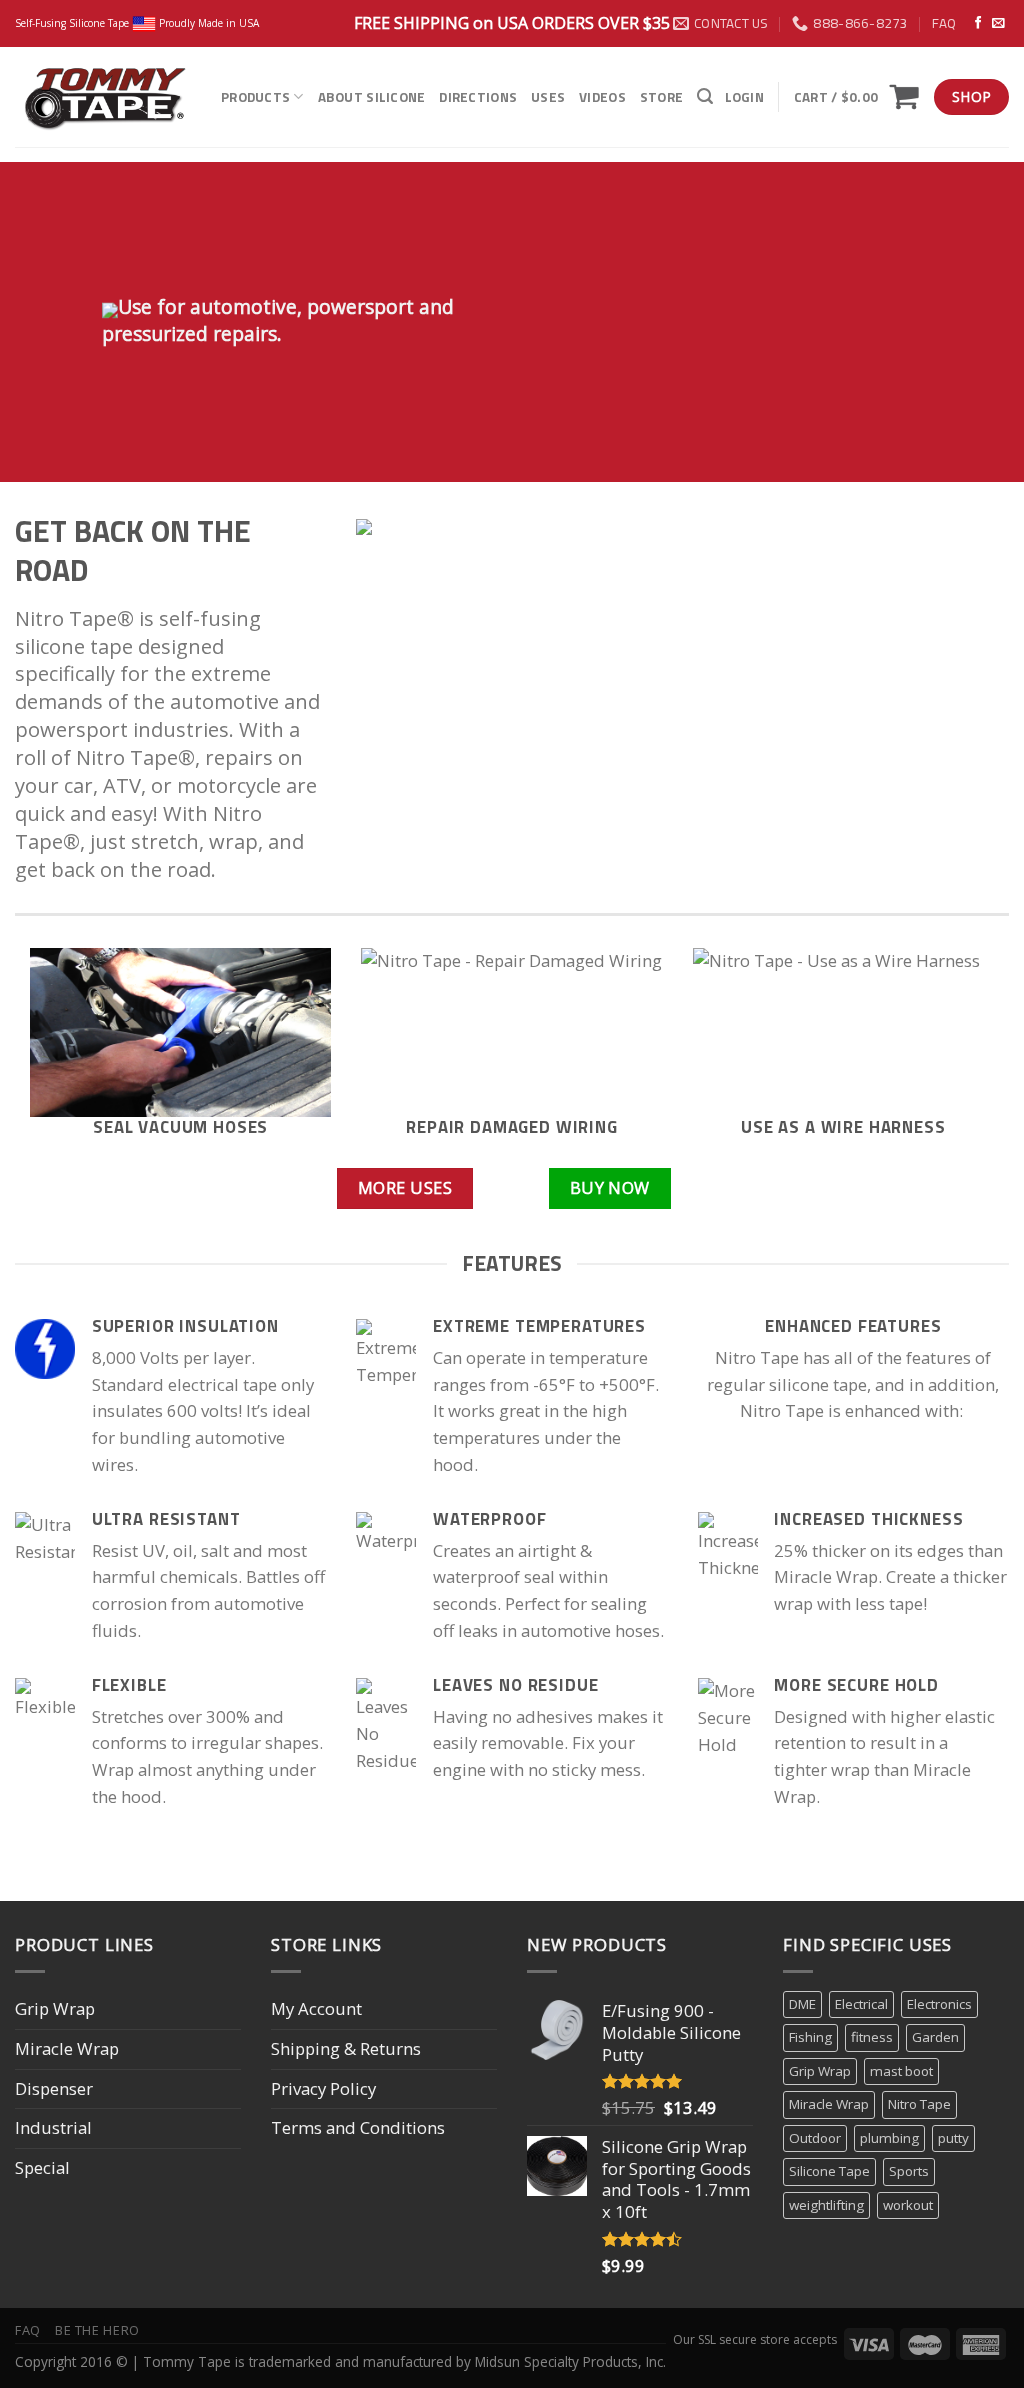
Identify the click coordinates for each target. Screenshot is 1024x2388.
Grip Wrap (55, 2008)
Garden (935, 2037)
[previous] (60, 1058)
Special (42, 2167)
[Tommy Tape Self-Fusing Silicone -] (103, 97)
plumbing (889, 2138)
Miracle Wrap (67, 2048)
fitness (872, 2037)
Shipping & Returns (346, 2048)
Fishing (810, 2037)
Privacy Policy (323, 2088)
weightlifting (826, 2205)
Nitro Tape (919, 2104)
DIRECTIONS (478, 97)
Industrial (53, 2127)
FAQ (944, 23)
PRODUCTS (255, 97)
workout (908, 2205)
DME (802, 2004)
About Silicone (372, 97)
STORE (661, 97)
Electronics (939, 2004)
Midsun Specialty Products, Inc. (570, 2361)
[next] (964, 1058)
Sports (909, 2171)
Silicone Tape (829, 2171)
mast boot (901, 2071)
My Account (316, 2008)
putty (953, 2138)
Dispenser (54, 2088)
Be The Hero (97, 2330)
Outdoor (815, 2138)
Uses (548, 97)
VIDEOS (602, 97)
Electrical (861, 2004)
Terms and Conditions (358, 2127)
